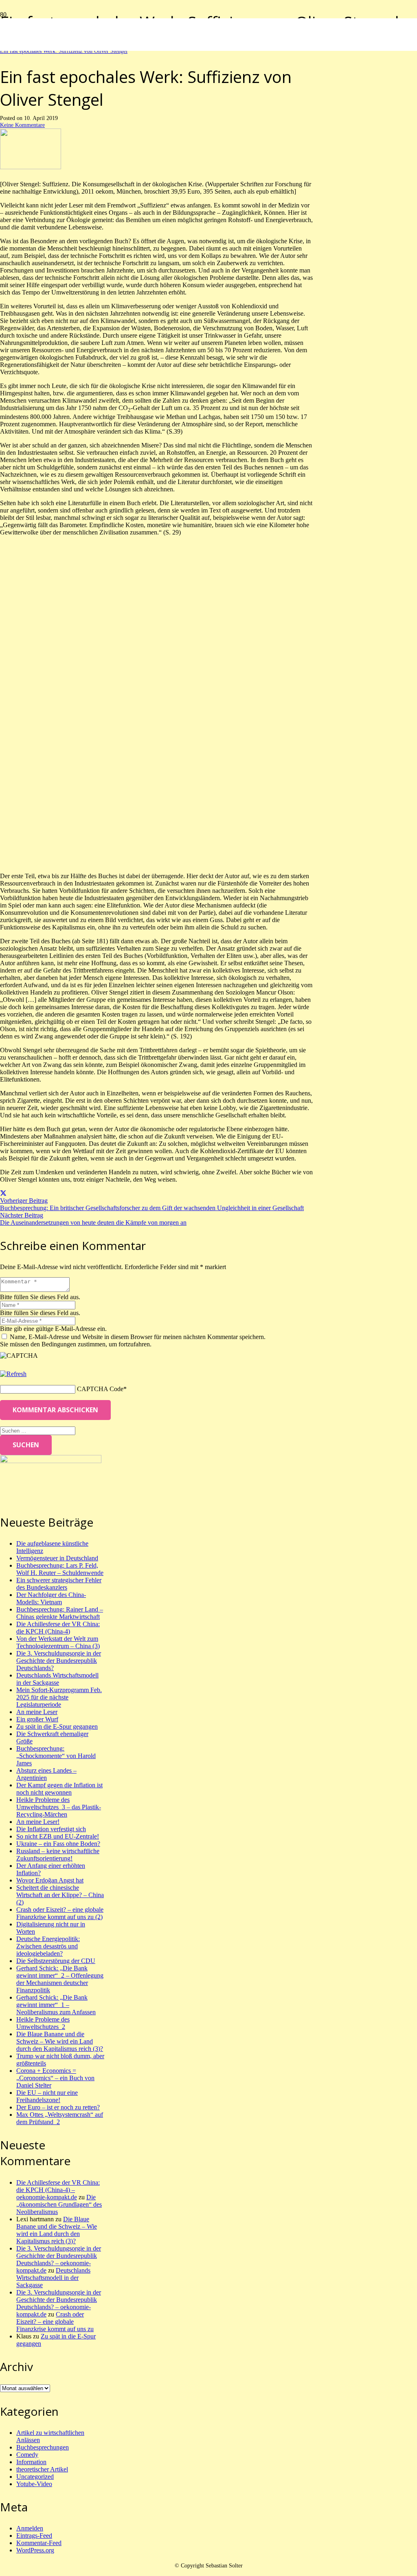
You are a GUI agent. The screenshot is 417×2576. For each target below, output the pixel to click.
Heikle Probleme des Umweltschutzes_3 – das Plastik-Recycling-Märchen (59, 1807)
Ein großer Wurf (37, 1719)
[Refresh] (13, 1374)
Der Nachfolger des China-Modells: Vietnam (51, 1598)
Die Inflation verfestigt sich (51, 1829)
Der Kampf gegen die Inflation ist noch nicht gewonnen (59, 1789)
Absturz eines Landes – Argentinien (46, 1774)
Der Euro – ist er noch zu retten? (58, 2107)
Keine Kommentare (22, 125)
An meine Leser (37, 1712)
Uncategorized (35, 2477)
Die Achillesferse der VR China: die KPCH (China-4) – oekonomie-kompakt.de (58, 2190)
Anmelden (30, 2528)
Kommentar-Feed (39, 2543)
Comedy (27, 2455)
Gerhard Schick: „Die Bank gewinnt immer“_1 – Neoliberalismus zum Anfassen (56, 2005)
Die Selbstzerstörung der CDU (56, 1961)
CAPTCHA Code (100, 1389)
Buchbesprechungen (43, 2447)
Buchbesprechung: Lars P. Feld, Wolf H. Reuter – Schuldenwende (60, 1569)
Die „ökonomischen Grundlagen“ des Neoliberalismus (59, 2204)
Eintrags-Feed (34, 2536)
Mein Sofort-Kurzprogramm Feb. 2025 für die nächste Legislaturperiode (59, 1697)
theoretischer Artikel (42, 2469)
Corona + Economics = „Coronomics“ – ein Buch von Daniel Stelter (55, 2078)
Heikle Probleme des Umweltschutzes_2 (43, 2023)
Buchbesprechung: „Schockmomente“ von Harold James (56, 1756)
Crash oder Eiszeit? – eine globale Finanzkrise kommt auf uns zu (55, 2322)
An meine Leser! (38, 1822)
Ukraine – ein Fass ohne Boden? (58, 1844)
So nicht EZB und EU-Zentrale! (58, 1836)
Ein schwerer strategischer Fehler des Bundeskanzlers (59, 1584)
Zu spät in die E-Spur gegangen (57, 1726)
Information (31, 2462)
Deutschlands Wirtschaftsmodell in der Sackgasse (57, 1679)
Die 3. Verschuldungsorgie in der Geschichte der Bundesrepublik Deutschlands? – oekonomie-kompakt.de (59, 2259)
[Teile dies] (3, 1193)
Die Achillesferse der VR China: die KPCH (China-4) (58, 1628)
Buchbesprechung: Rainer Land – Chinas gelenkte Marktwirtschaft (60, 1613)
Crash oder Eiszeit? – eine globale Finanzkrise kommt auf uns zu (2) (60, 1913)
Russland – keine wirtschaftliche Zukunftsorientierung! (58, 1855)
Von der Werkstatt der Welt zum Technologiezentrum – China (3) (58, 1642)
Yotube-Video (34, 2484)
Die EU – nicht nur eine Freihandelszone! (47, 2096)
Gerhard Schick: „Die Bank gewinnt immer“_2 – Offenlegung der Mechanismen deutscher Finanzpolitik (60, 1979)
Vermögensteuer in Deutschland (57, 1558)
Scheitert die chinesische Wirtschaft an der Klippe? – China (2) (60, 1895)
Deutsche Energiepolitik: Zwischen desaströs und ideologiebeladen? (48, 1946)
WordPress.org (35, 2550)
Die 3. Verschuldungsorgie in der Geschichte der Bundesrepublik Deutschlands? (59, 1661)
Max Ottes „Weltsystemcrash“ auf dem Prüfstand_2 (60, 2118)
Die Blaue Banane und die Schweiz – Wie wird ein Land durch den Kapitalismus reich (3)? (60, 2041)
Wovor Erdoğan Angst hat (50, 1880)
